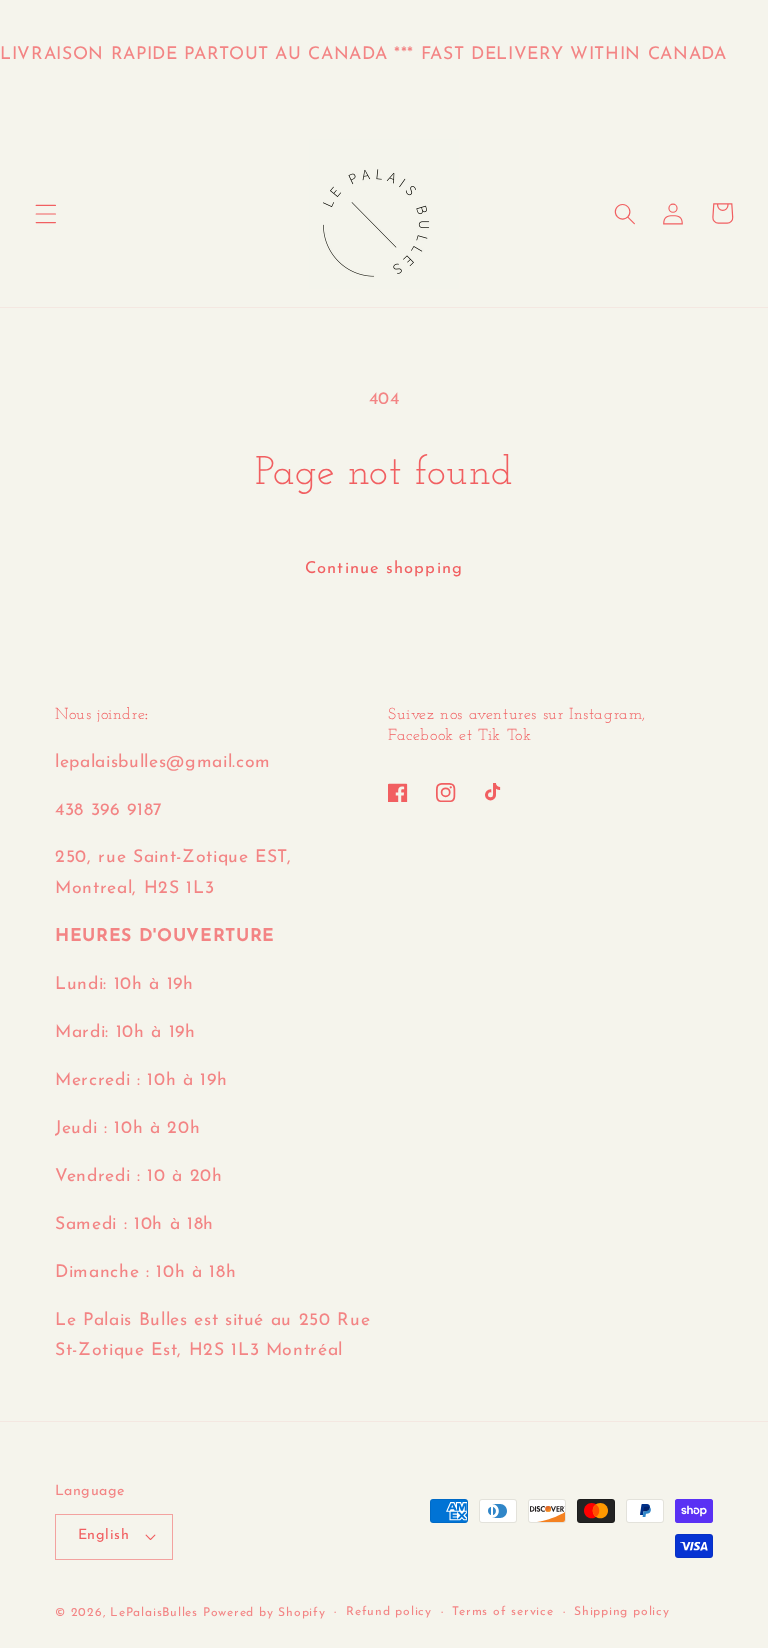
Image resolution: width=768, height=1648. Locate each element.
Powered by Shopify (264, 1613)
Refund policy (389, 1612)
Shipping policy (622, 1612)
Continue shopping (384, 569)
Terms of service (502, 1612)
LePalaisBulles (154, 1613)
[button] (46, 213)
